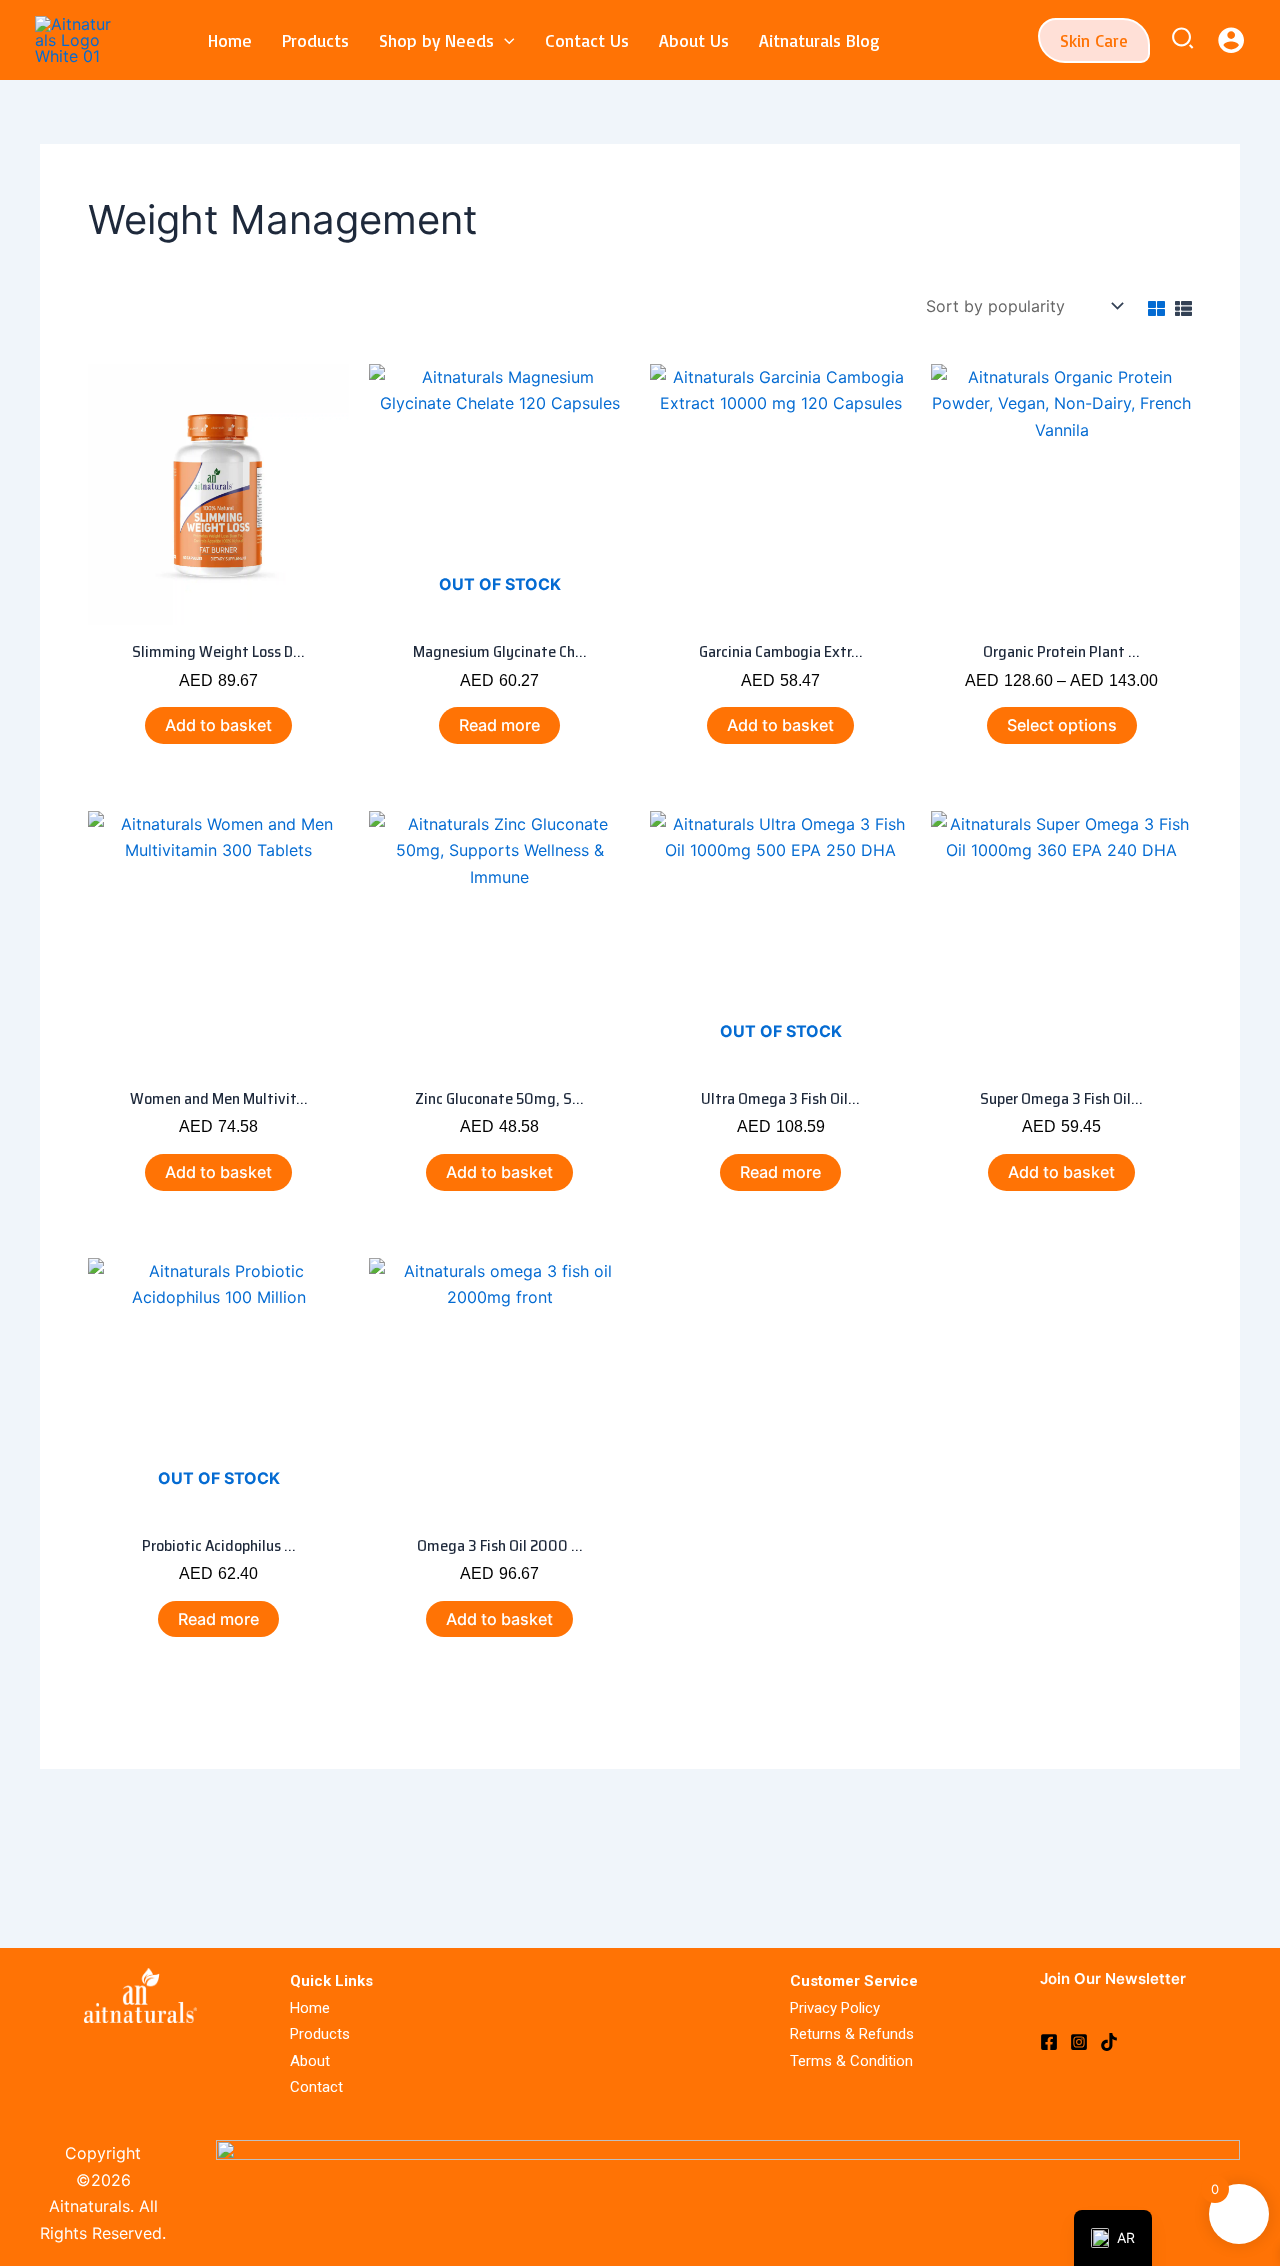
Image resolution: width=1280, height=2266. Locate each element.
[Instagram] (1079, 2042)
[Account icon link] (1231, 40)
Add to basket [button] (218, 725)
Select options (1062, 725)
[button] (504, 40)
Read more (499, 725)
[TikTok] (1109, 2042)
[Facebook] (1049, 2042)
